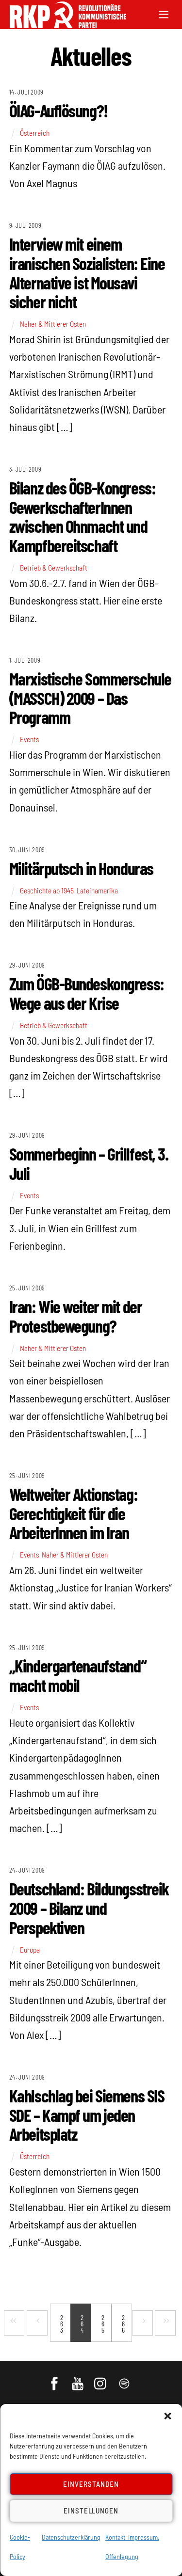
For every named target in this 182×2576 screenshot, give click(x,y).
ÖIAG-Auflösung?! (58, 110)
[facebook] (55, 2379)
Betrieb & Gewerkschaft (54, 568)
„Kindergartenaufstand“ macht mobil (78, 1675)
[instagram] (102, 2379)
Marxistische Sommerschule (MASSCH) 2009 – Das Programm (90, 698)
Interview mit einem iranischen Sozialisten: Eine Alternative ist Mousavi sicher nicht (87, 272)
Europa (30, 1950)
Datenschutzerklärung (71, 2537)
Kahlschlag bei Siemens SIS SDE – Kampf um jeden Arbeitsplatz (87, 2115)
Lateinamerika (97, 890)
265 (103, 2324)
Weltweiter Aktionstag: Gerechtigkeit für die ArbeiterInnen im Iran (73, 1513)
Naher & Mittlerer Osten (53, 324)
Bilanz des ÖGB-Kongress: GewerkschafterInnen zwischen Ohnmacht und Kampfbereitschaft (82, 516)
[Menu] (164, 13)
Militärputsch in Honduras (81, 868)
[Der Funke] (63, 25)
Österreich (35, 133)
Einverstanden (91, 2484)
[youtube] (78, 2379)
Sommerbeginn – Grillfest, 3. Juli (89, 1163)
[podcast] (125, 2379)
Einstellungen (91, 2511)
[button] (167, 2416)
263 (62, 2324)
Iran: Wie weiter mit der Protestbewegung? (75, 1316)
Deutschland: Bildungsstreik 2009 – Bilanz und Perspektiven (89, 1908)
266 (123, 2324)
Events (29, 739)
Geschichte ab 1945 (47, 890)
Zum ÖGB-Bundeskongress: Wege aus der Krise (87, 993)
